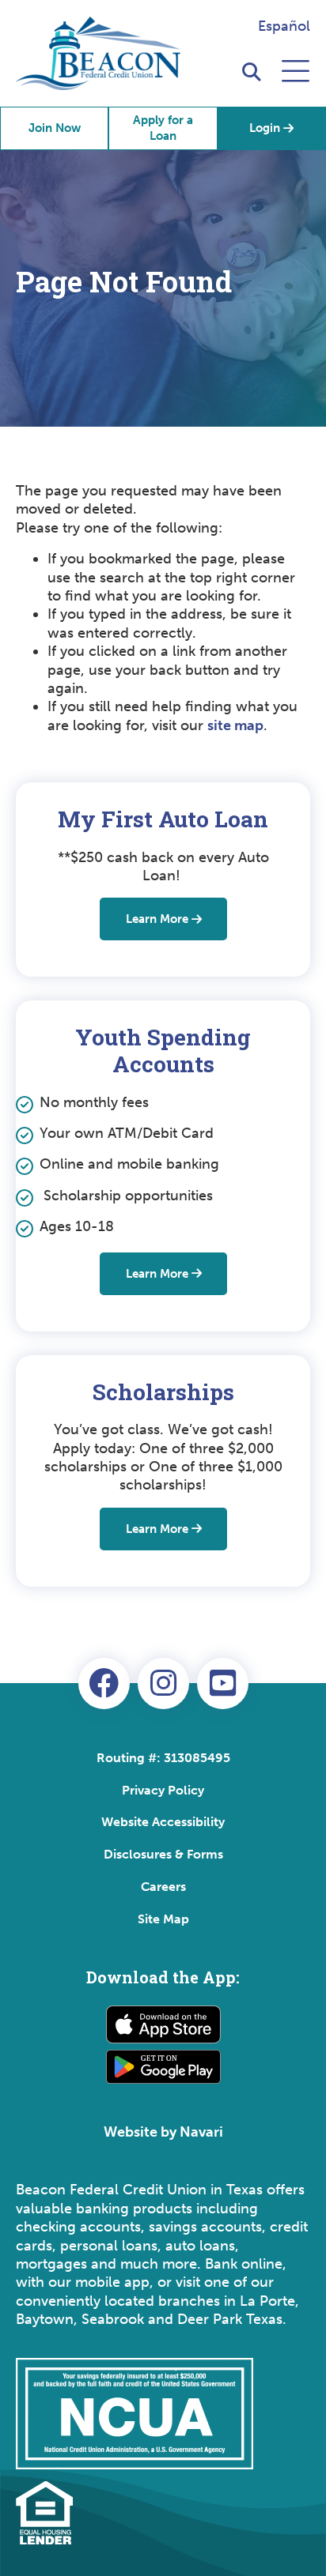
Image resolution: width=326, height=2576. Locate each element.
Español (284, 26)
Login (265, 128)
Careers (163, 1887)
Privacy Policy (163, 1790)
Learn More (157, 919)
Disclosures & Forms (163, 1854)
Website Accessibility (163, 1822)
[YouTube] (223, 1683)
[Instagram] (163, 1683)
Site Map (163, 1919)
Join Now (55, 128)
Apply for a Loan (163, 128)
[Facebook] (104, 1683)
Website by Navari (163, 2132)
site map (235, 725)
